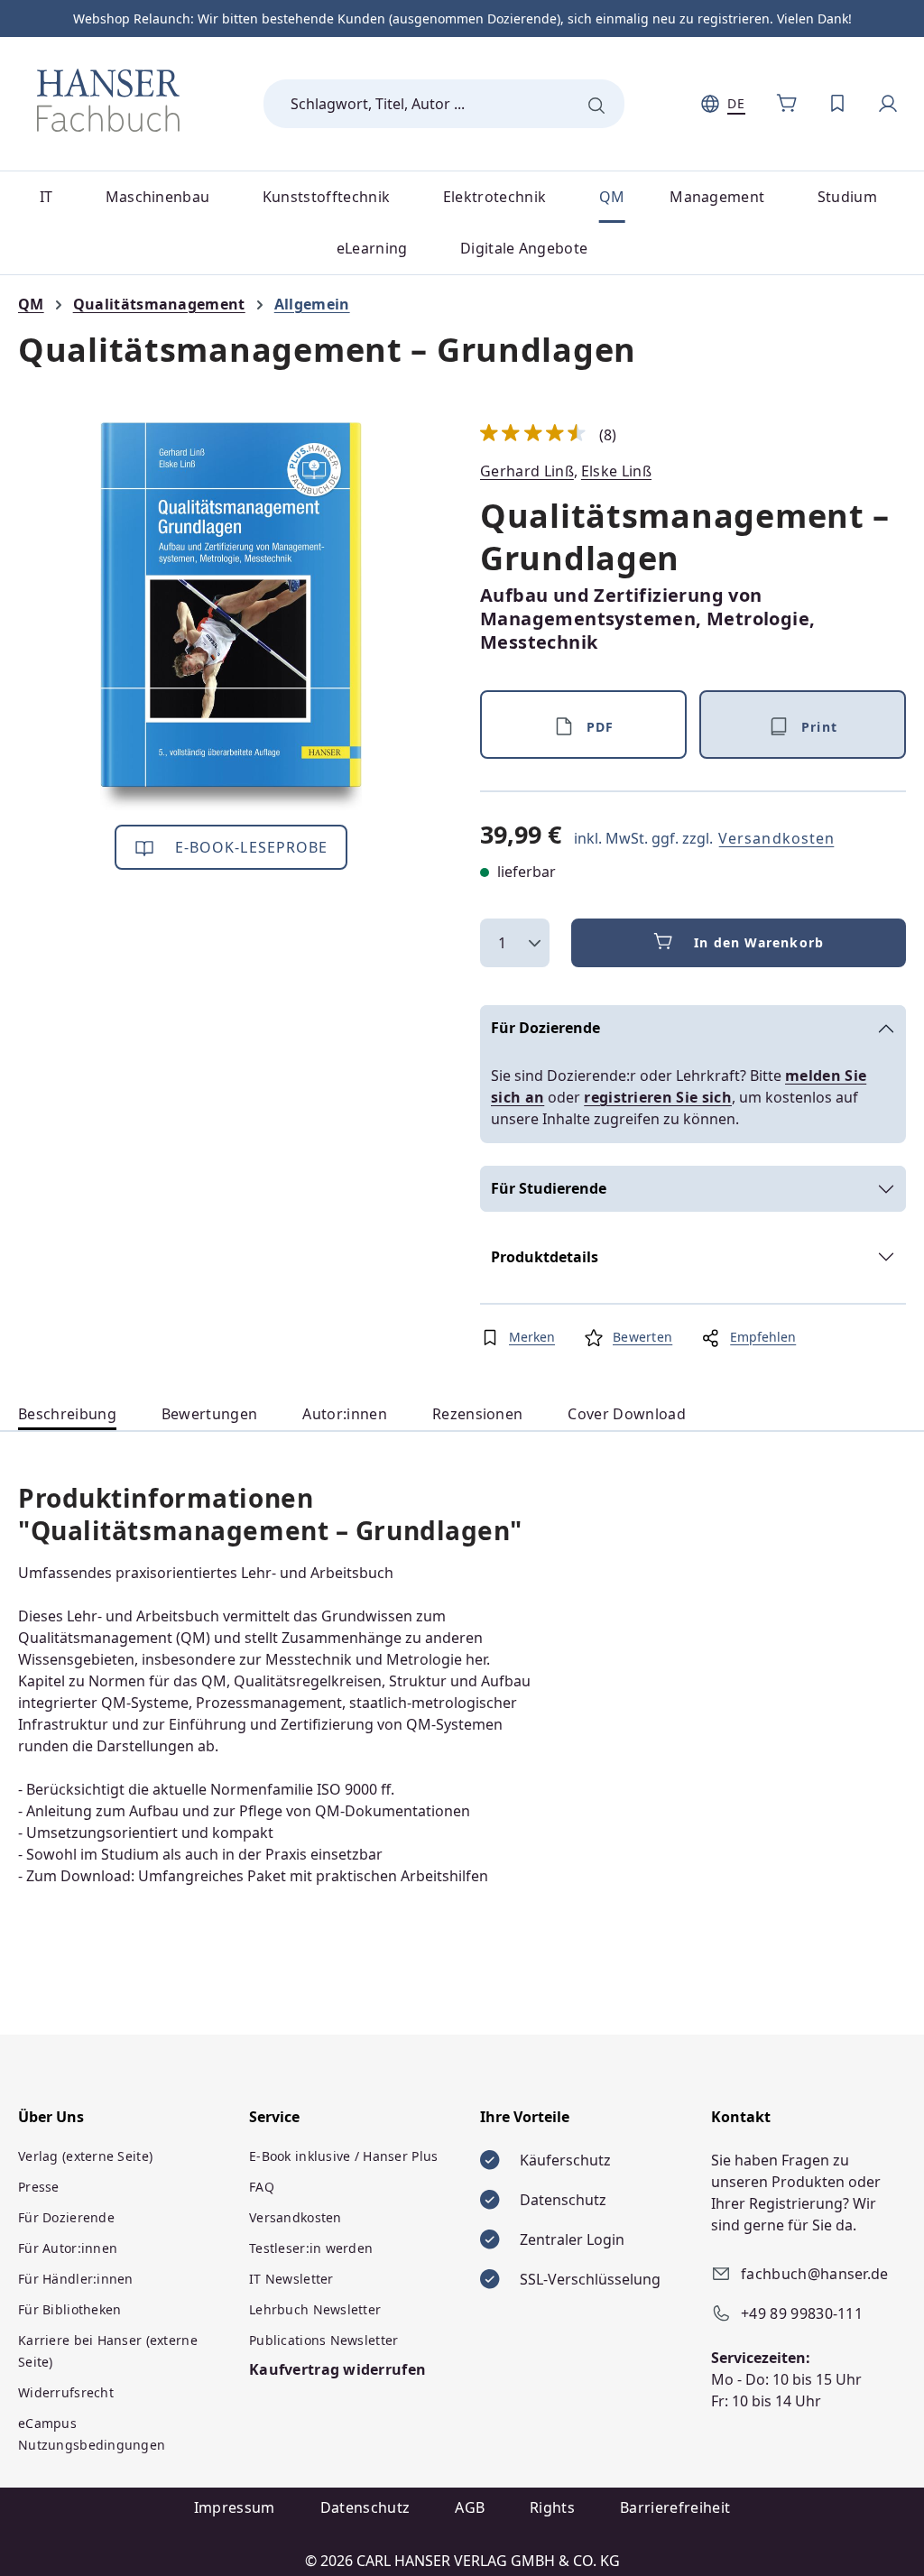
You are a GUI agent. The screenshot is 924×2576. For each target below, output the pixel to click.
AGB (470, 2507)
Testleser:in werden (311, 2248)
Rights (552, 2507)
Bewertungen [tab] (210, 1414)
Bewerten (642, 1337)
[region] (231, 616)
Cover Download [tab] (626, 1414)
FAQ (262, 2187)
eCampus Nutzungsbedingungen (92, 2434)
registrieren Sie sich (658, 1097)
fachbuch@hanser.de (815, 2274)
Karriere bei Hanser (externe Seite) (108, 2351)
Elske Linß (616, 471)
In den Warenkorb (759, 942)
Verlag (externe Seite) (85, 2156)
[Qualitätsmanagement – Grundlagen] (231, 616)
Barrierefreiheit (675, 2507)
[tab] (67, 1414)
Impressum (235, 2507)
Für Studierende (549, 1188)
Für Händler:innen (76, 2279)
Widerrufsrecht (66, 2392)
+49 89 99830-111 (802, 2313)
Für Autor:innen (68, 2248)
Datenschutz (365, 2507)
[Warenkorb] (787, 104)
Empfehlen (763, 1337)
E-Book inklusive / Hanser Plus (343, 2156)
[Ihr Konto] (888, 104)
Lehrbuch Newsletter (315, 2309)
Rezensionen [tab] (478, 1414)
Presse (39, 2187)
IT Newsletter (291, 2279)
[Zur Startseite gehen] (108, 100)
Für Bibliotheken (69, 2309)
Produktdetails (545, 1257)
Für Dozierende (545, 1028)
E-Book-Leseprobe (249, 847)
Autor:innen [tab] (345, 1414)
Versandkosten (776, 838)
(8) (549, 435)
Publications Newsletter (323, 2340)
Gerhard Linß (527, 471)
